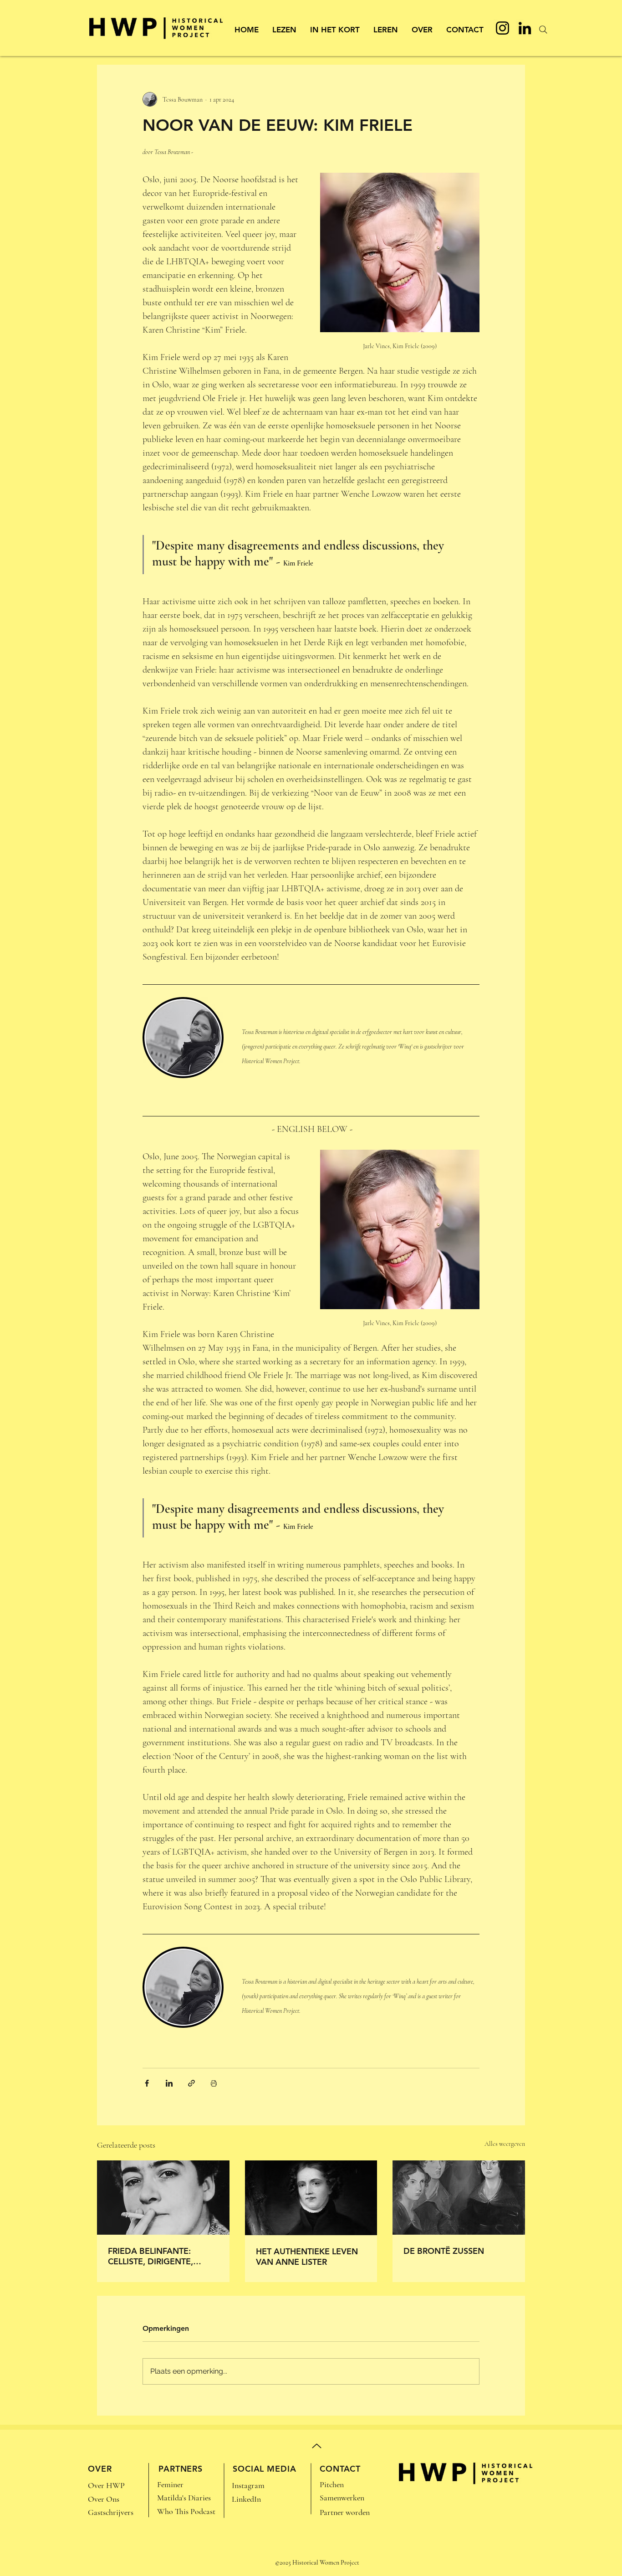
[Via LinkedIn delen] (169, 2083)
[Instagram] (502, 28)
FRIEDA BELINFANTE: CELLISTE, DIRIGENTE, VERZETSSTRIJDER (150, 2256)
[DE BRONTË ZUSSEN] (459, 2198)
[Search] (543, 30)
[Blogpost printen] (214, 2083)
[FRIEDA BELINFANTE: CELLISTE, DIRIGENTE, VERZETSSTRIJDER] (163, 2198)
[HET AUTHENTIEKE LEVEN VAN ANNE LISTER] (311, 2198)
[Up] (317, 2446)
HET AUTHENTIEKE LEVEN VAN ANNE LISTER (307, 2257)
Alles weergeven (505, 2144)
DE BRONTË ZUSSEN (444, 2251)
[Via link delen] (191, 2083)
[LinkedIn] (525, 28)
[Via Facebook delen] (147, 2083)
